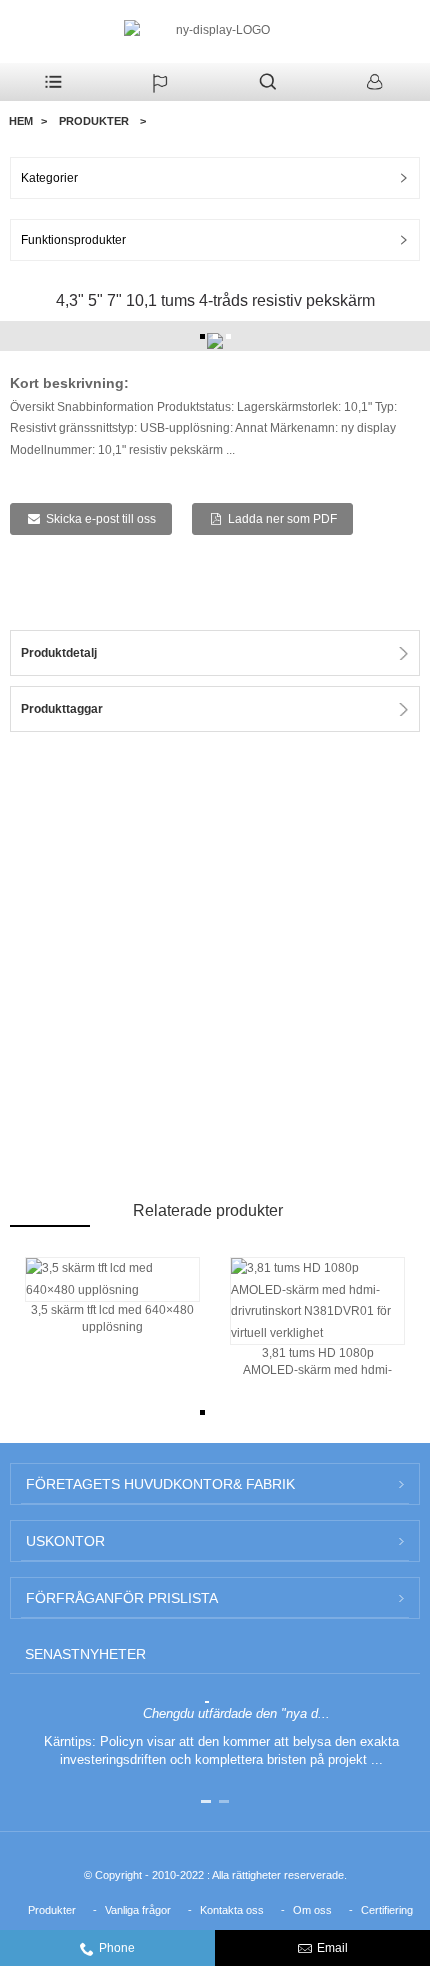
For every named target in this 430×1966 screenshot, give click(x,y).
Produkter (94, 121)
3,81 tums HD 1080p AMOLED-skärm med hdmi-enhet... (317, 1363)
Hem (21, 121)
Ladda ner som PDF (282, 519)
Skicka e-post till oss (101, 519)
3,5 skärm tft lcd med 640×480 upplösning (112, 1318)
